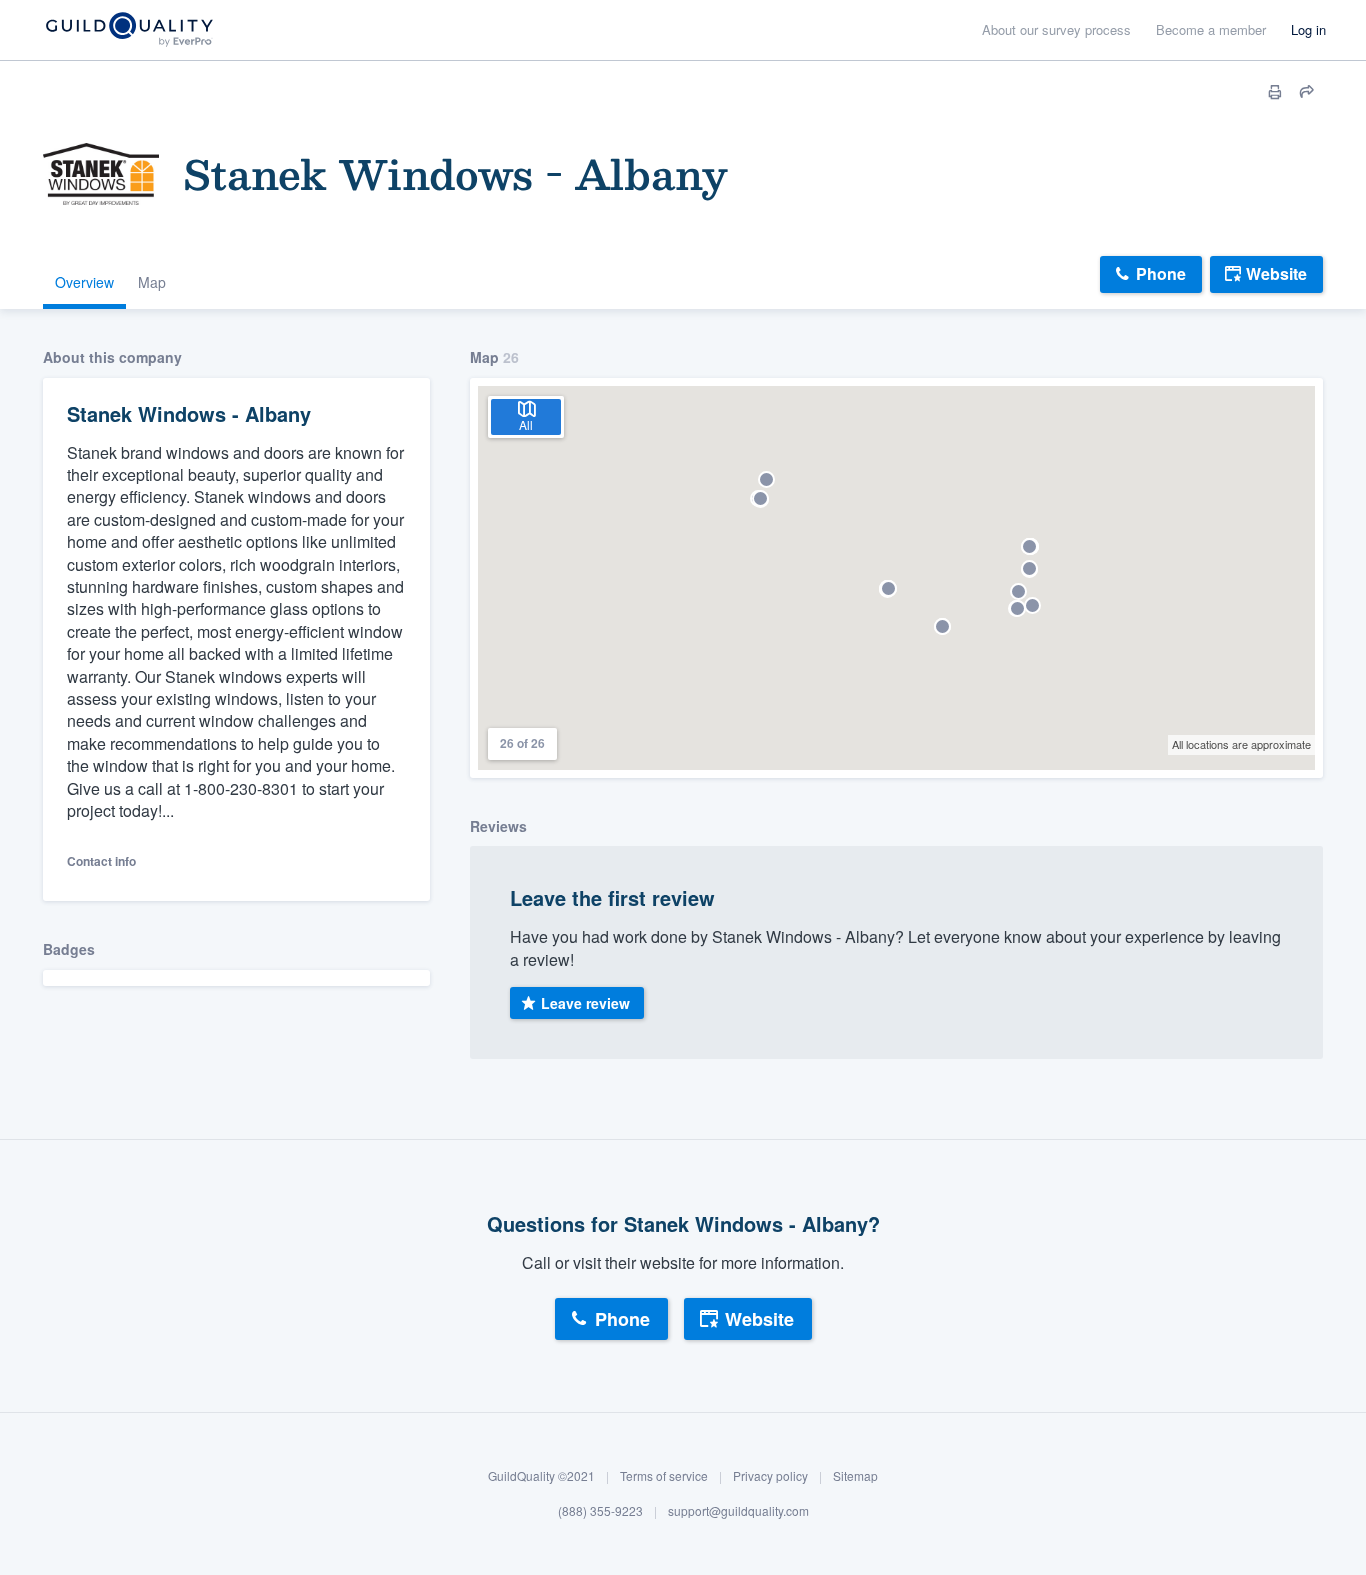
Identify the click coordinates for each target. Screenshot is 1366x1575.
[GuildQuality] (128, 30)
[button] (766, 479)
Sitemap (855, 1475)
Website (1276, 273)
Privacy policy (770, 1475)
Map (152, 282)
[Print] (1275, 92)
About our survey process (1056, 29)
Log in (1308, 29)
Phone (1161, 273)
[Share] (1307, 92)
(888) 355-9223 (600, 1511)
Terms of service (664, 1475)
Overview (84, 282)
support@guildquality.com (738, 1511)
